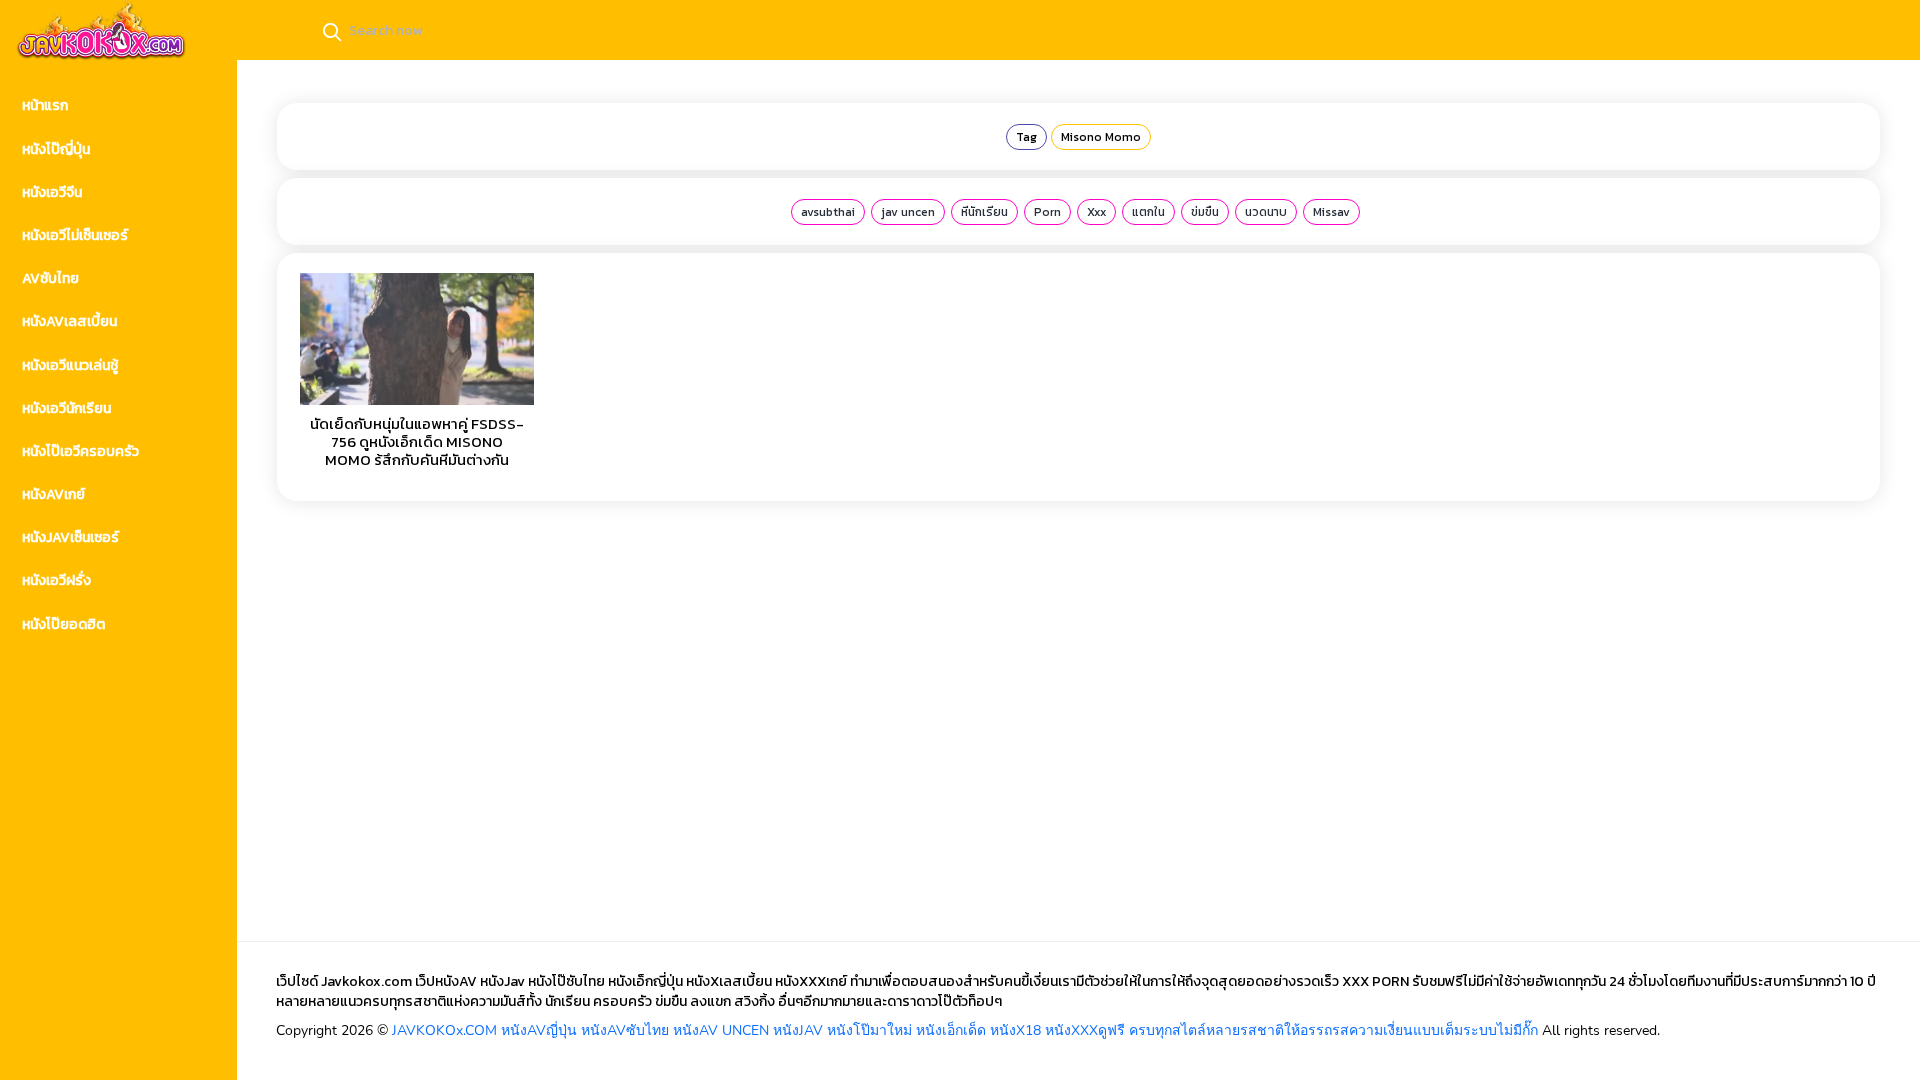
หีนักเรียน (984, 212)
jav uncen (908, 212)
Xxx (1096, 212)
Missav (1331, 212)
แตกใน (1148, 212)
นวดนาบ (1266, 212)
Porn (1047, 212)
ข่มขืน (1205, 212)
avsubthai (828, 212)
